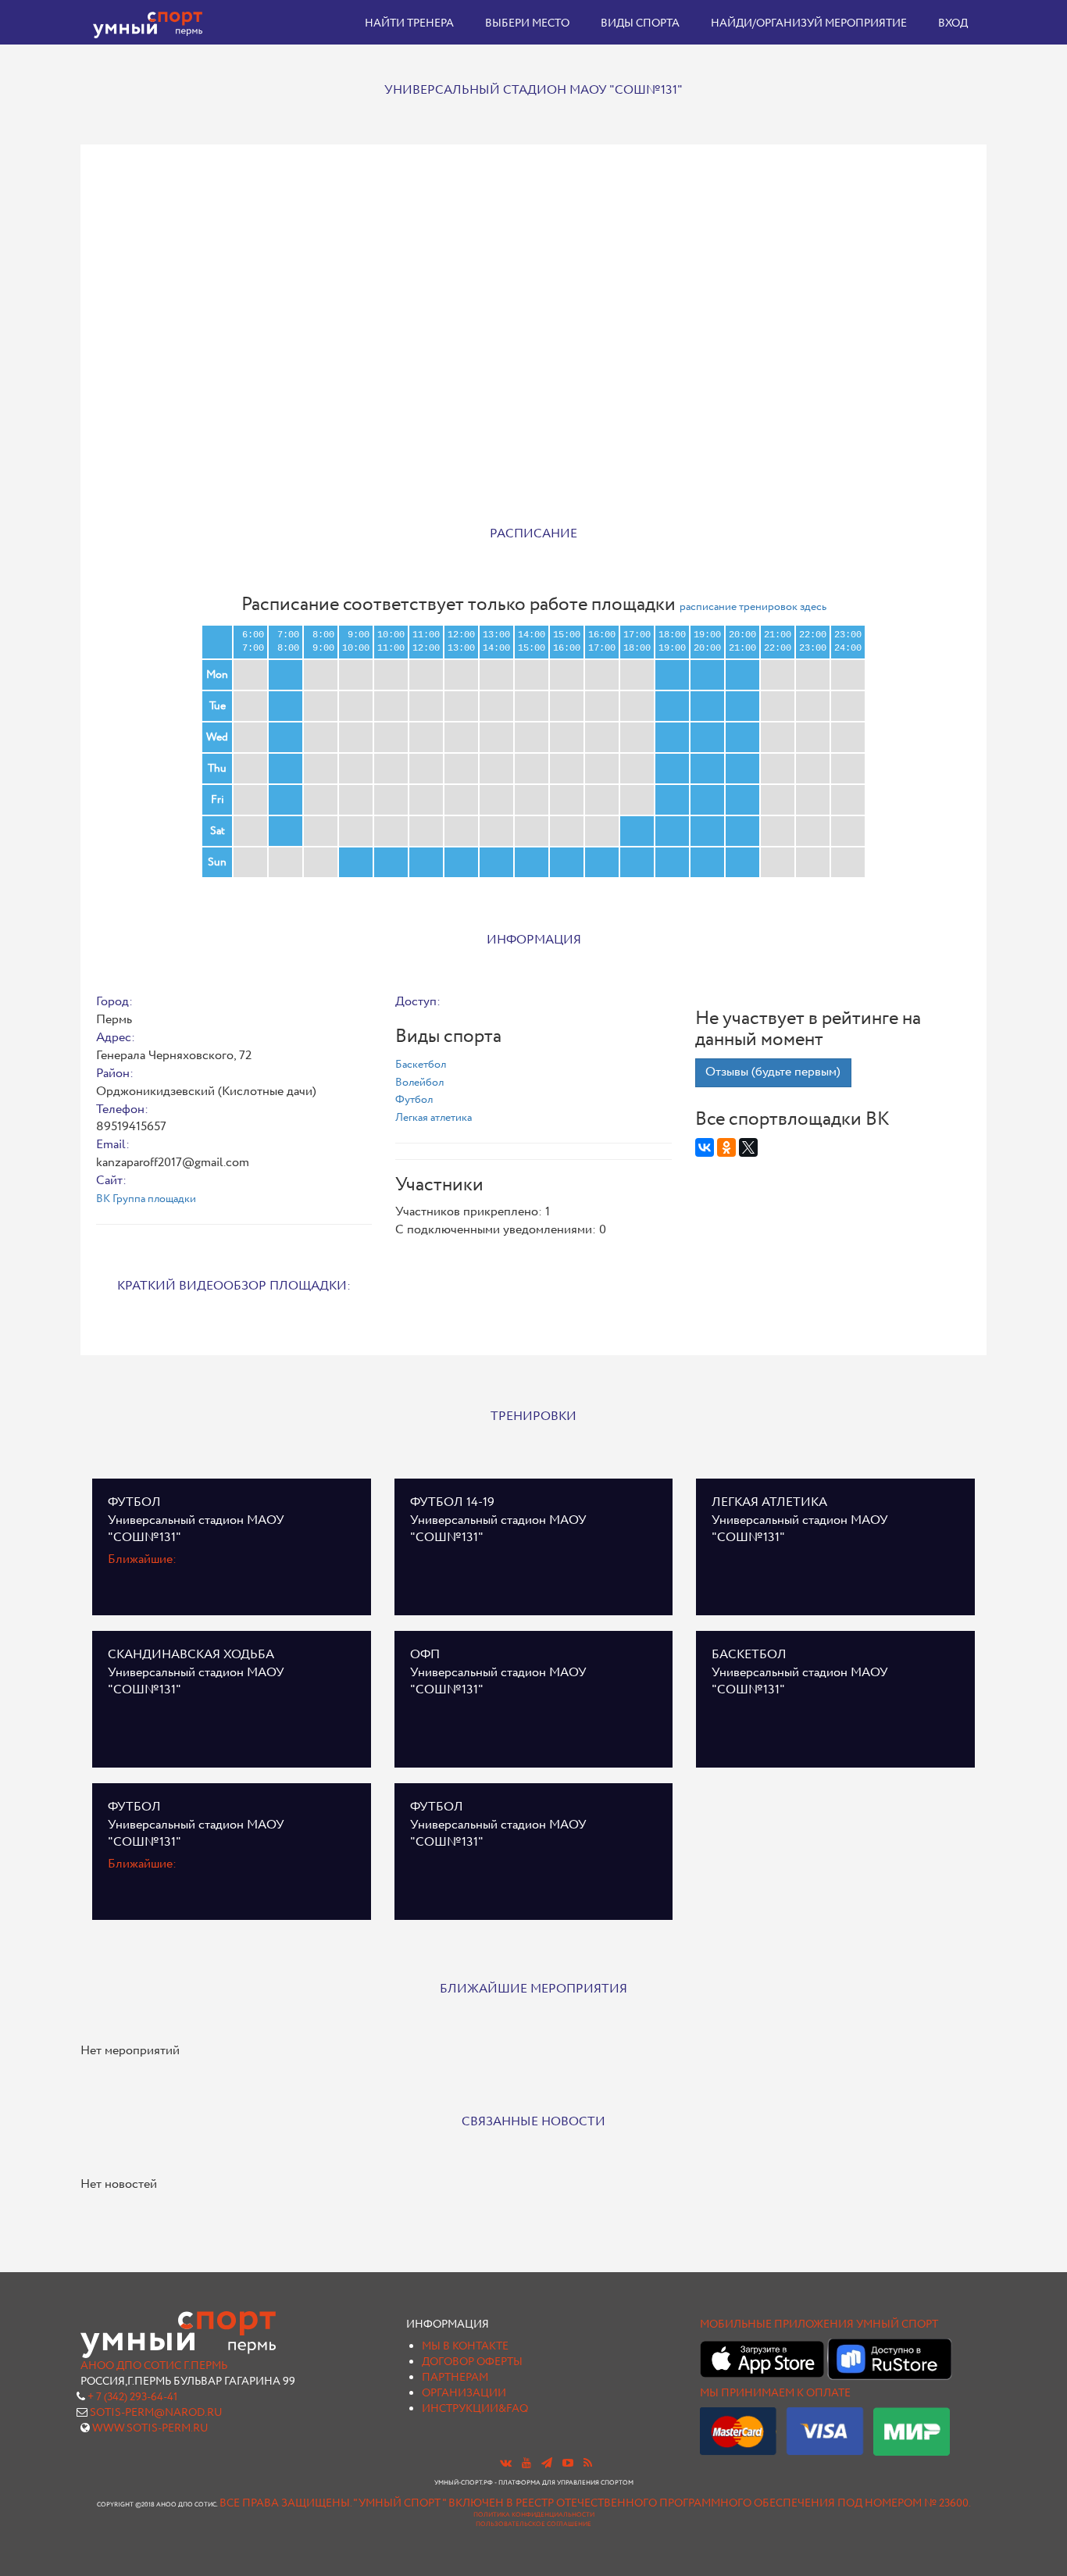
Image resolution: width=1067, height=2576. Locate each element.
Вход (953, 23)
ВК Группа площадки (146, 1199)
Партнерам (455, 2378)
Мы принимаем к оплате (775, 2393)
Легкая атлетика (434, 1118)
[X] (748, 1147)
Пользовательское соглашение (533, 2524)
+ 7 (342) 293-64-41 (132, 2397)
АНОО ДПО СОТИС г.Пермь (154, 2366)
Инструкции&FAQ (475, 2409)
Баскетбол (421, 1065)
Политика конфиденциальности (534, 2515)
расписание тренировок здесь (753, 607)
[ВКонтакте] (705, 1147)
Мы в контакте (465, 2346)
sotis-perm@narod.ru (156, 2413)
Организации (464, 2393)
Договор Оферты (472, 2362)
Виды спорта (640, 23)
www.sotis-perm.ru (150, 2428)
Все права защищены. (285, 2503)
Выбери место (527, 23)
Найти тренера (409, 23)
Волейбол (419, 1083)
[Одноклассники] (726, 1147)
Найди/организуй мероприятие (809, 23)
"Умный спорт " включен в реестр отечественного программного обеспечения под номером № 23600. (662, 2503)
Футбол (414, 1100)
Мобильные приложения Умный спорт (819, 2324)
